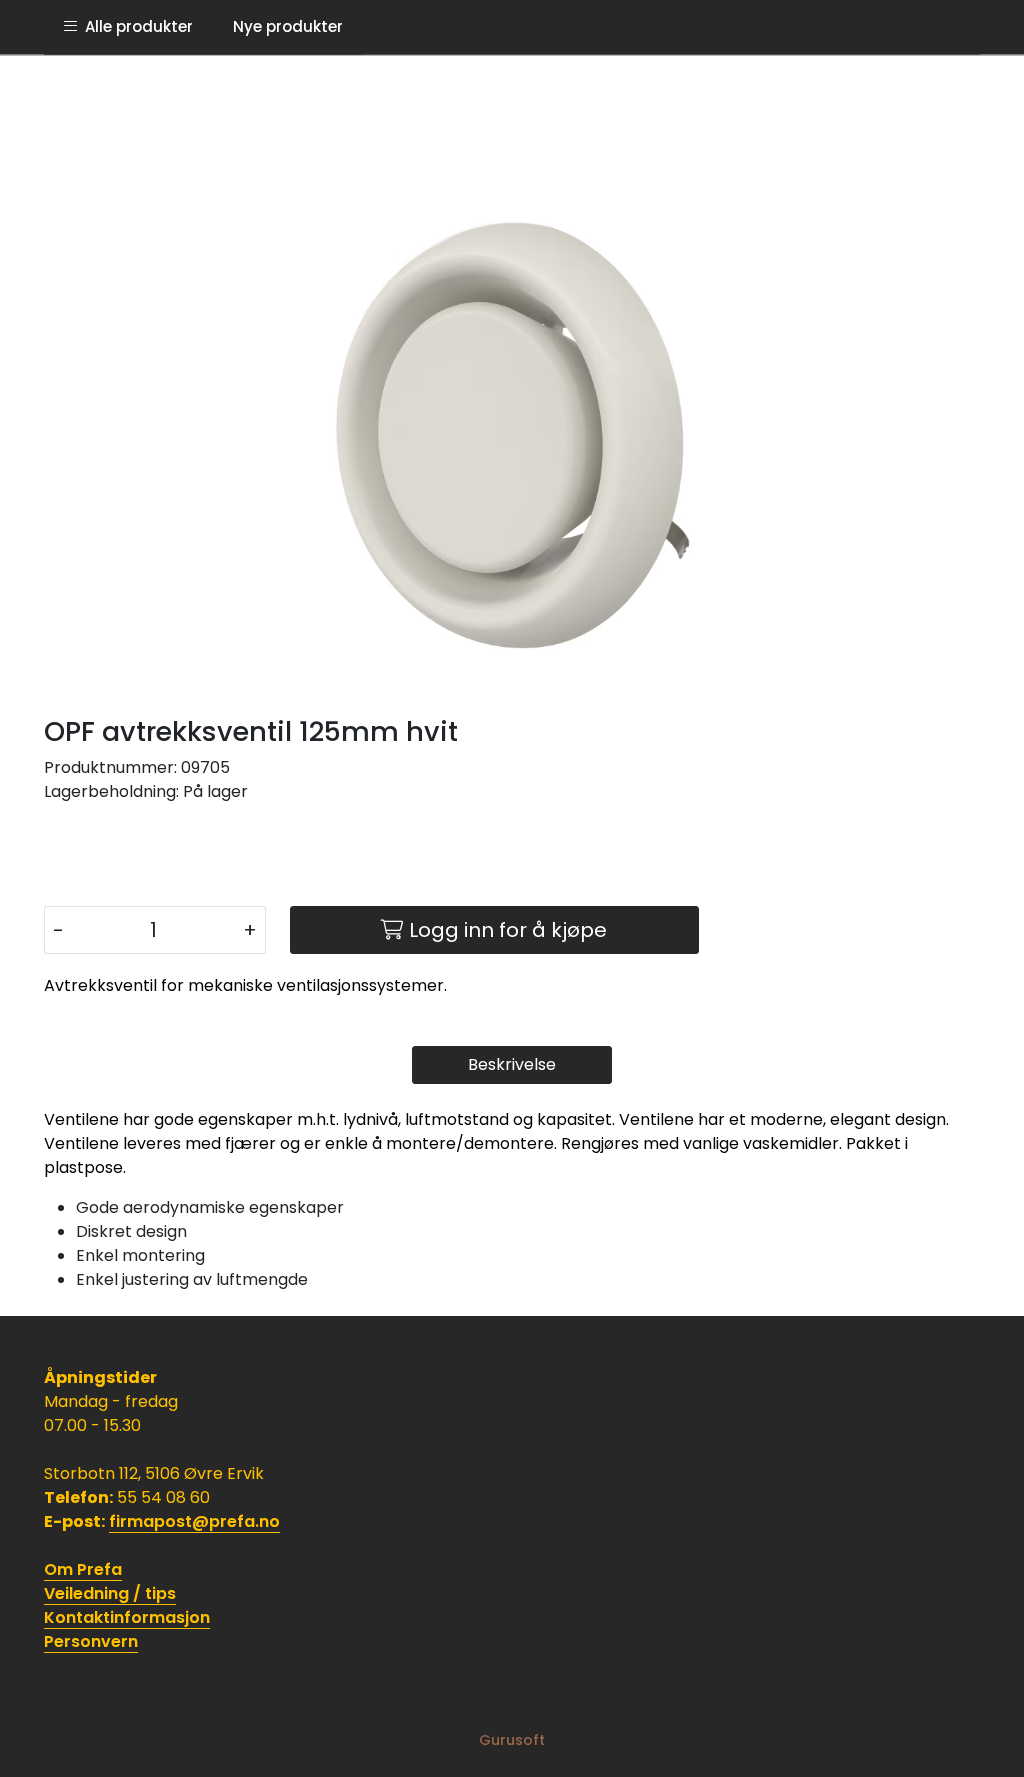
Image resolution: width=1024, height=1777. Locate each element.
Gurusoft (512, 1740)
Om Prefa (83, 1569)
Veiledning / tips (110, 1593)
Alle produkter (135, 26)
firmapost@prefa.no (194, 1521)
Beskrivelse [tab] (512, 1064)
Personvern (91, 1641)
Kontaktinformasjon (127, 1617)
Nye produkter (288, 26)
